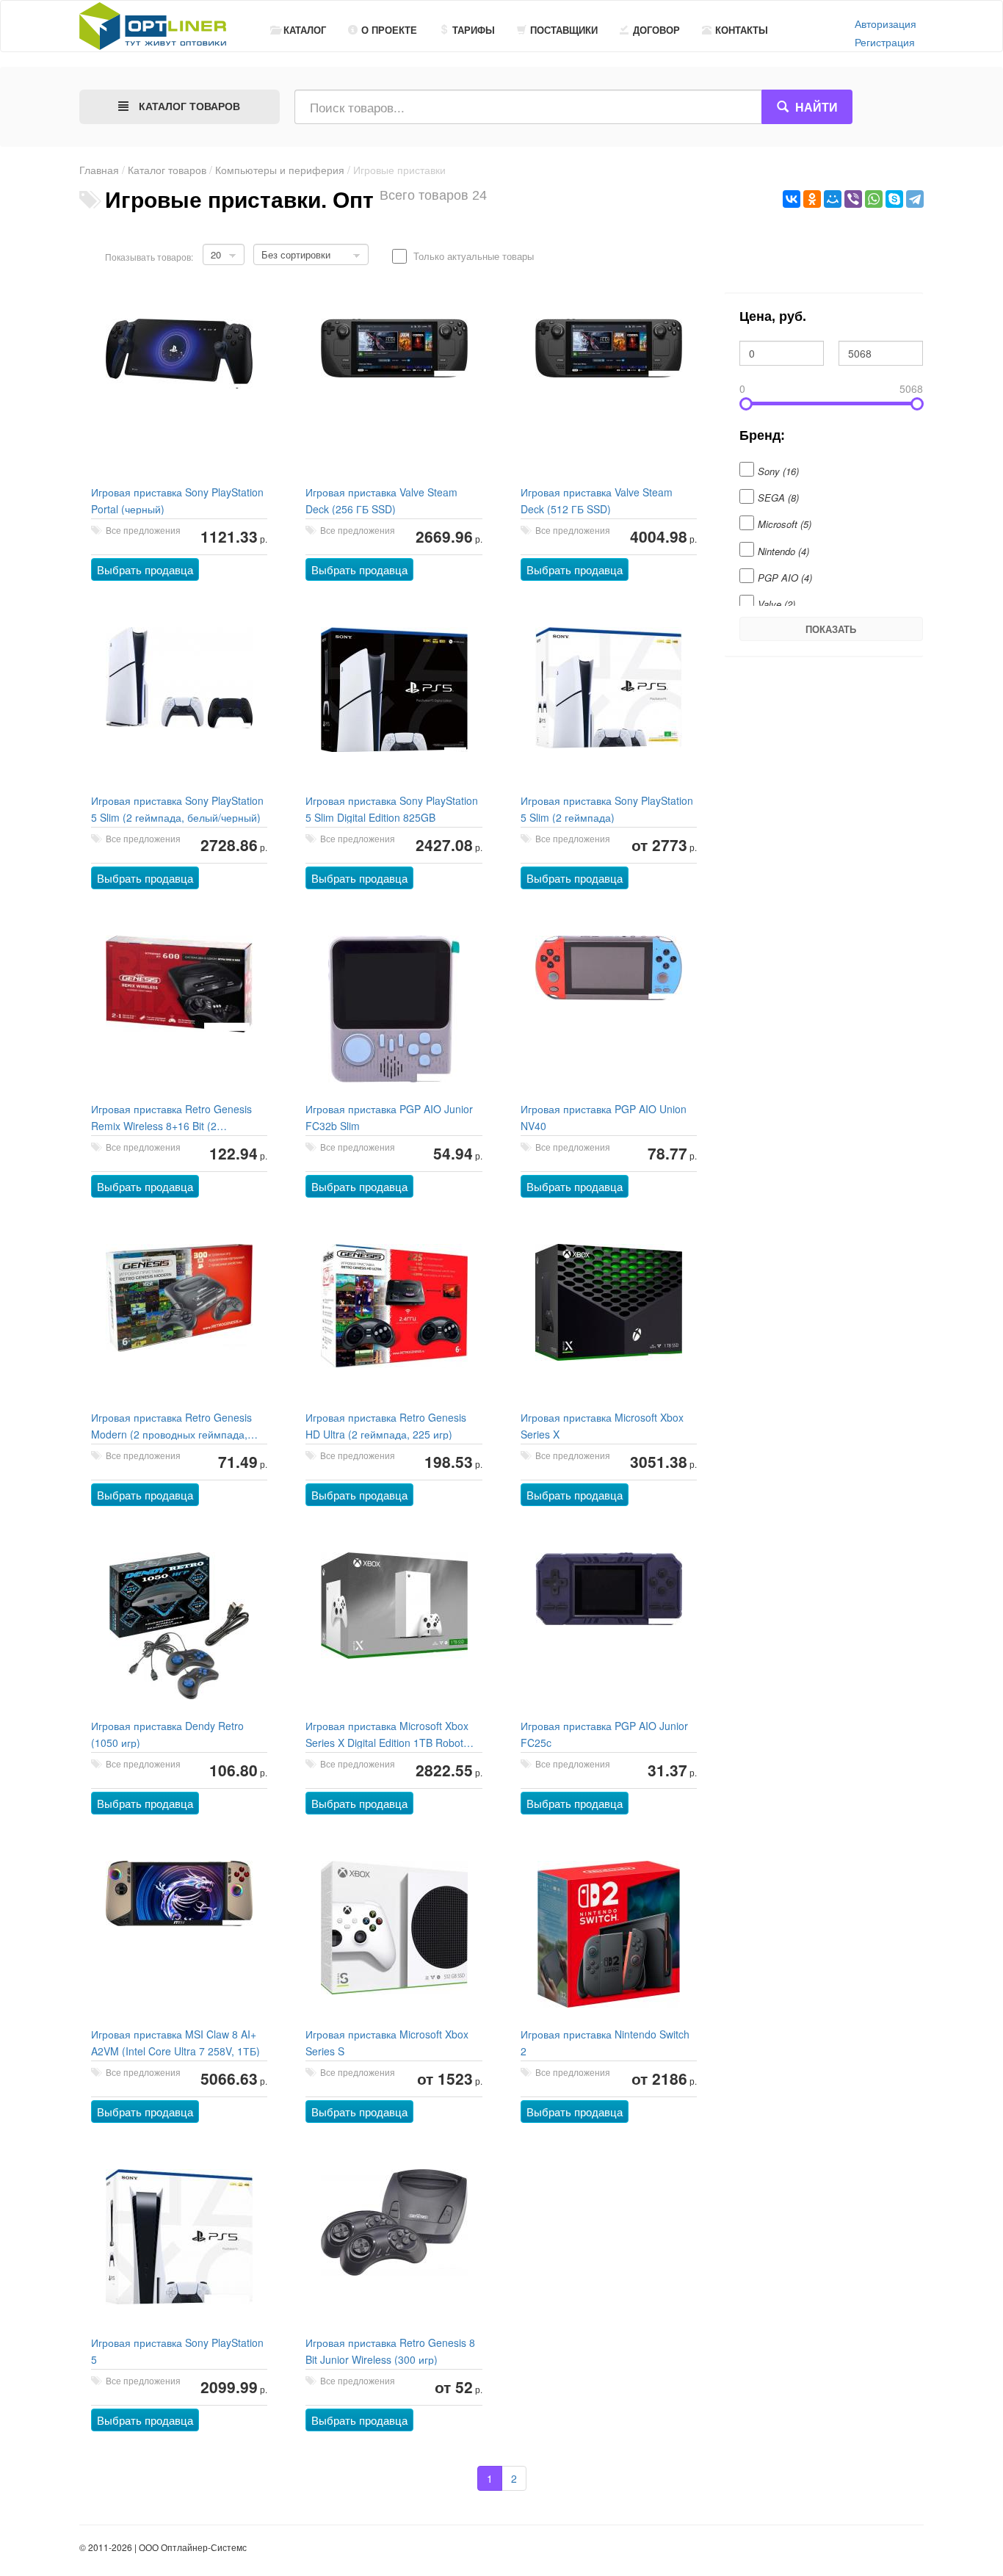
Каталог (305, 30)
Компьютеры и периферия (280, 170)
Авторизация (886, 23)
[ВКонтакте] (792, 199)
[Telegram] (915, 199)
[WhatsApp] (874, 199)
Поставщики (564, 30)
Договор (656, 30)
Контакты (742, 30)
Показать (831, 629)
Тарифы (474, 30)
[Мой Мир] (833, 199)
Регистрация (885, 42)
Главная (99, 170)
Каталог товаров (167, 170)
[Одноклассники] (812, 199)
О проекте (389, 30)
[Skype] (894, 199)
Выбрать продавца (145, 569)
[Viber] (853, 199)
